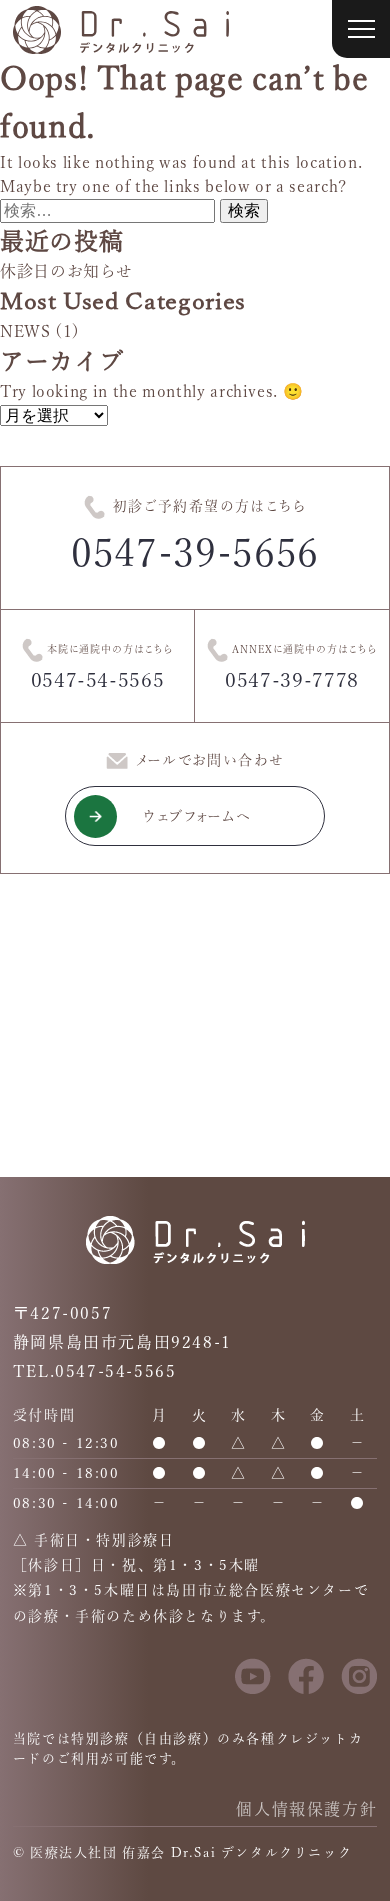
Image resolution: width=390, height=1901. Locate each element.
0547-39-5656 (195, 552)
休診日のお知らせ (66, 271)
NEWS (25, 331)
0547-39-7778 (292, 680)
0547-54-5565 (98, 680)
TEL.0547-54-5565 (95, 1371)
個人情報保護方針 (306, 1809)
